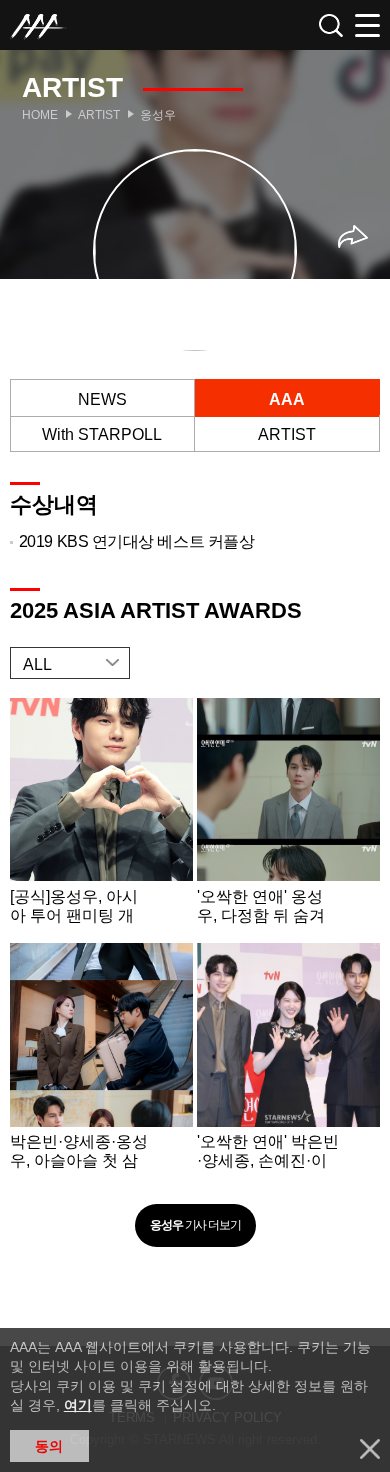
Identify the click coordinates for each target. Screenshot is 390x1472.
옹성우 (158, 115)
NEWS (102, 399)
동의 (49, 1446)
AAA (287, 399)
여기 (78, 1405)
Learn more (101, 817)
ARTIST (287, 434)
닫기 (370, 1449)
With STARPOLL (102, 434)
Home (40, 115)
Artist (99, 115)
